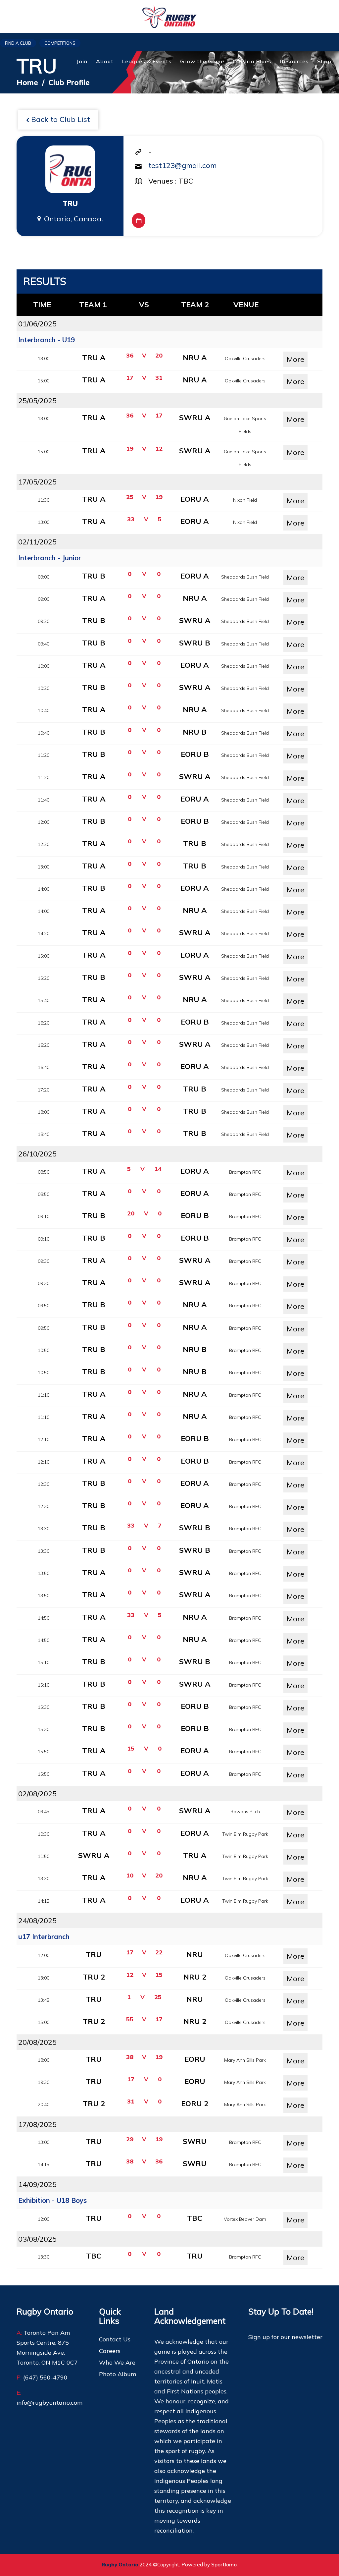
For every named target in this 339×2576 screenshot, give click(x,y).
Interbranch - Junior (50, 558)
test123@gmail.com (182, 165)
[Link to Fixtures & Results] (139, 221)
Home (27, 83)
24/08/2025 (37, 1921)
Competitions (60, 43)
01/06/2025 (37, 324)
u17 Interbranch (44, 1937)
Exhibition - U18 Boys (52, 2200)
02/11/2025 (37, 542)
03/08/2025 (37, 2239)
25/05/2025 (37, 401)
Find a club (18, 43)
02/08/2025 (37, 1794)
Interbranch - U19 (47, 340)
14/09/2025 (37, 2184)
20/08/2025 (37, 2042)
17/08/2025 (37, 2124)
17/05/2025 (37, 482)
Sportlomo (224, 2565)
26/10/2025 (37, 1154)
